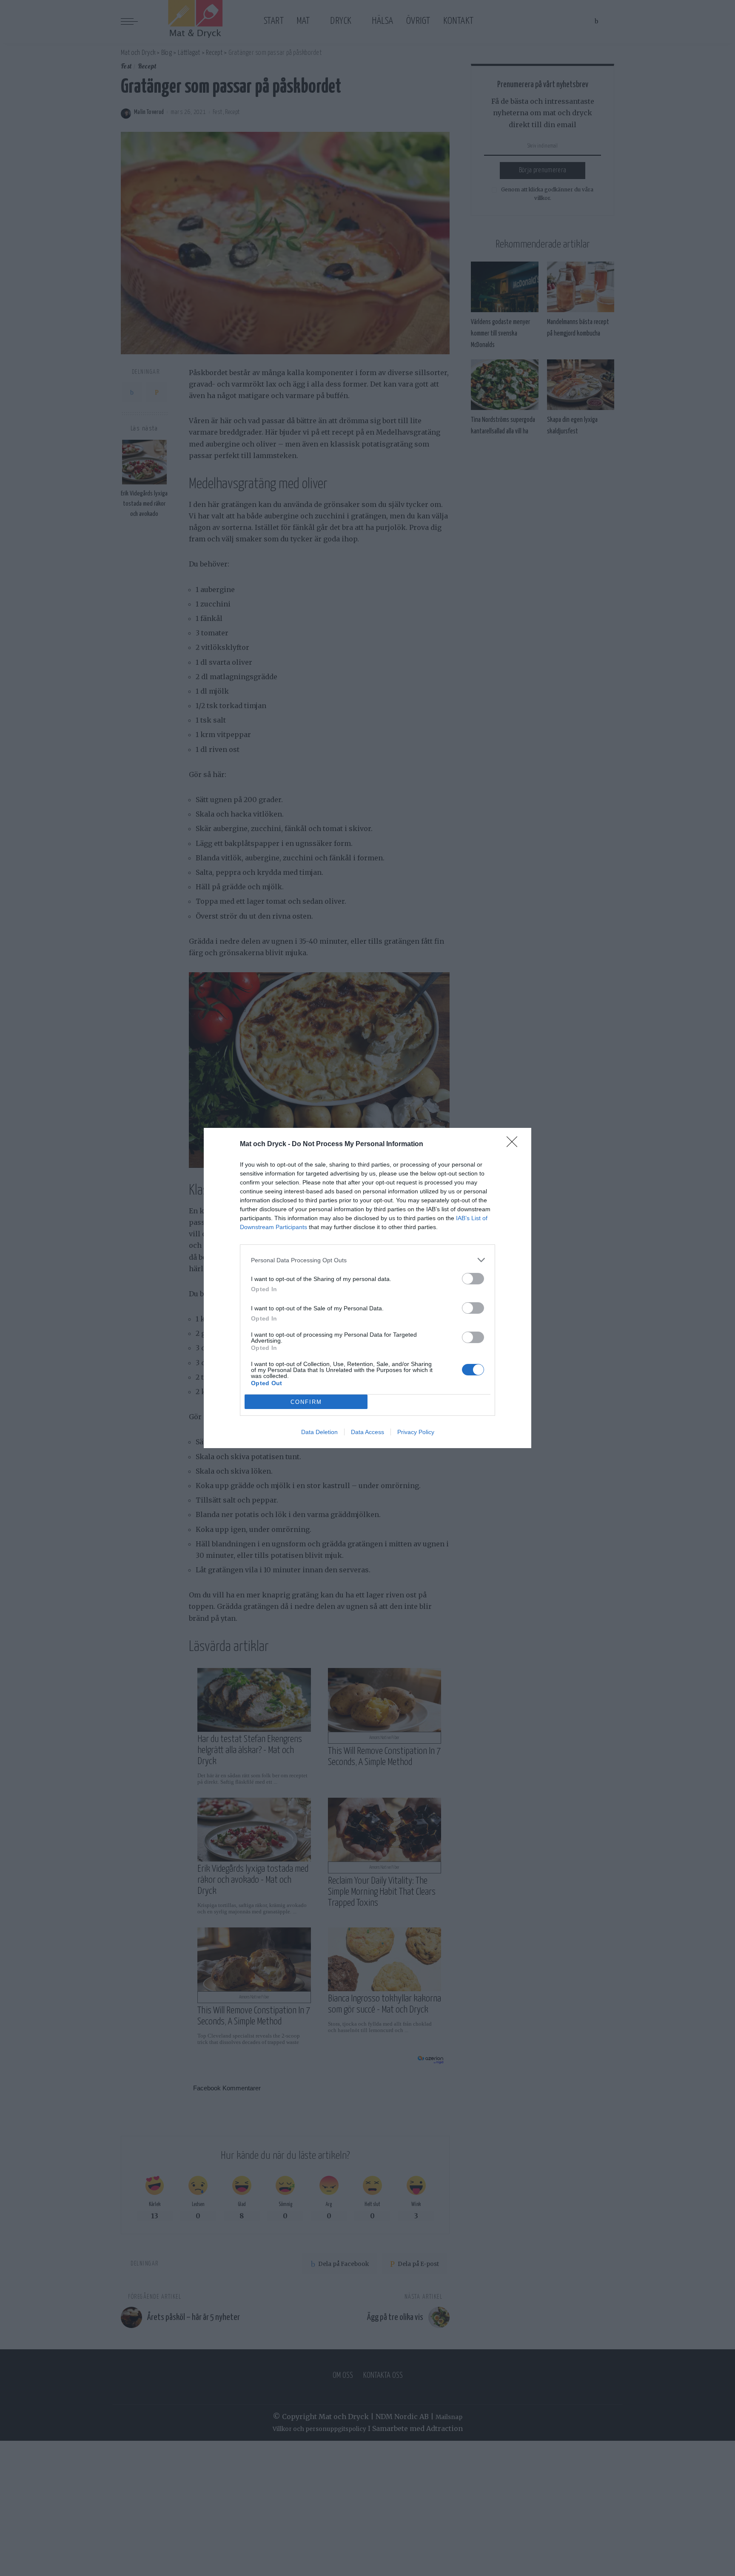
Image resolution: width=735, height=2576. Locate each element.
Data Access (367, 1432)
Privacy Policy (416, 1432)
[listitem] (367, 1260)
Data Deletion (319, 1432)
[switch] (473, 1279)
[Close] (515, 1144)
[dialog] (367, 1288)
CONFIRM (306, 1402)
